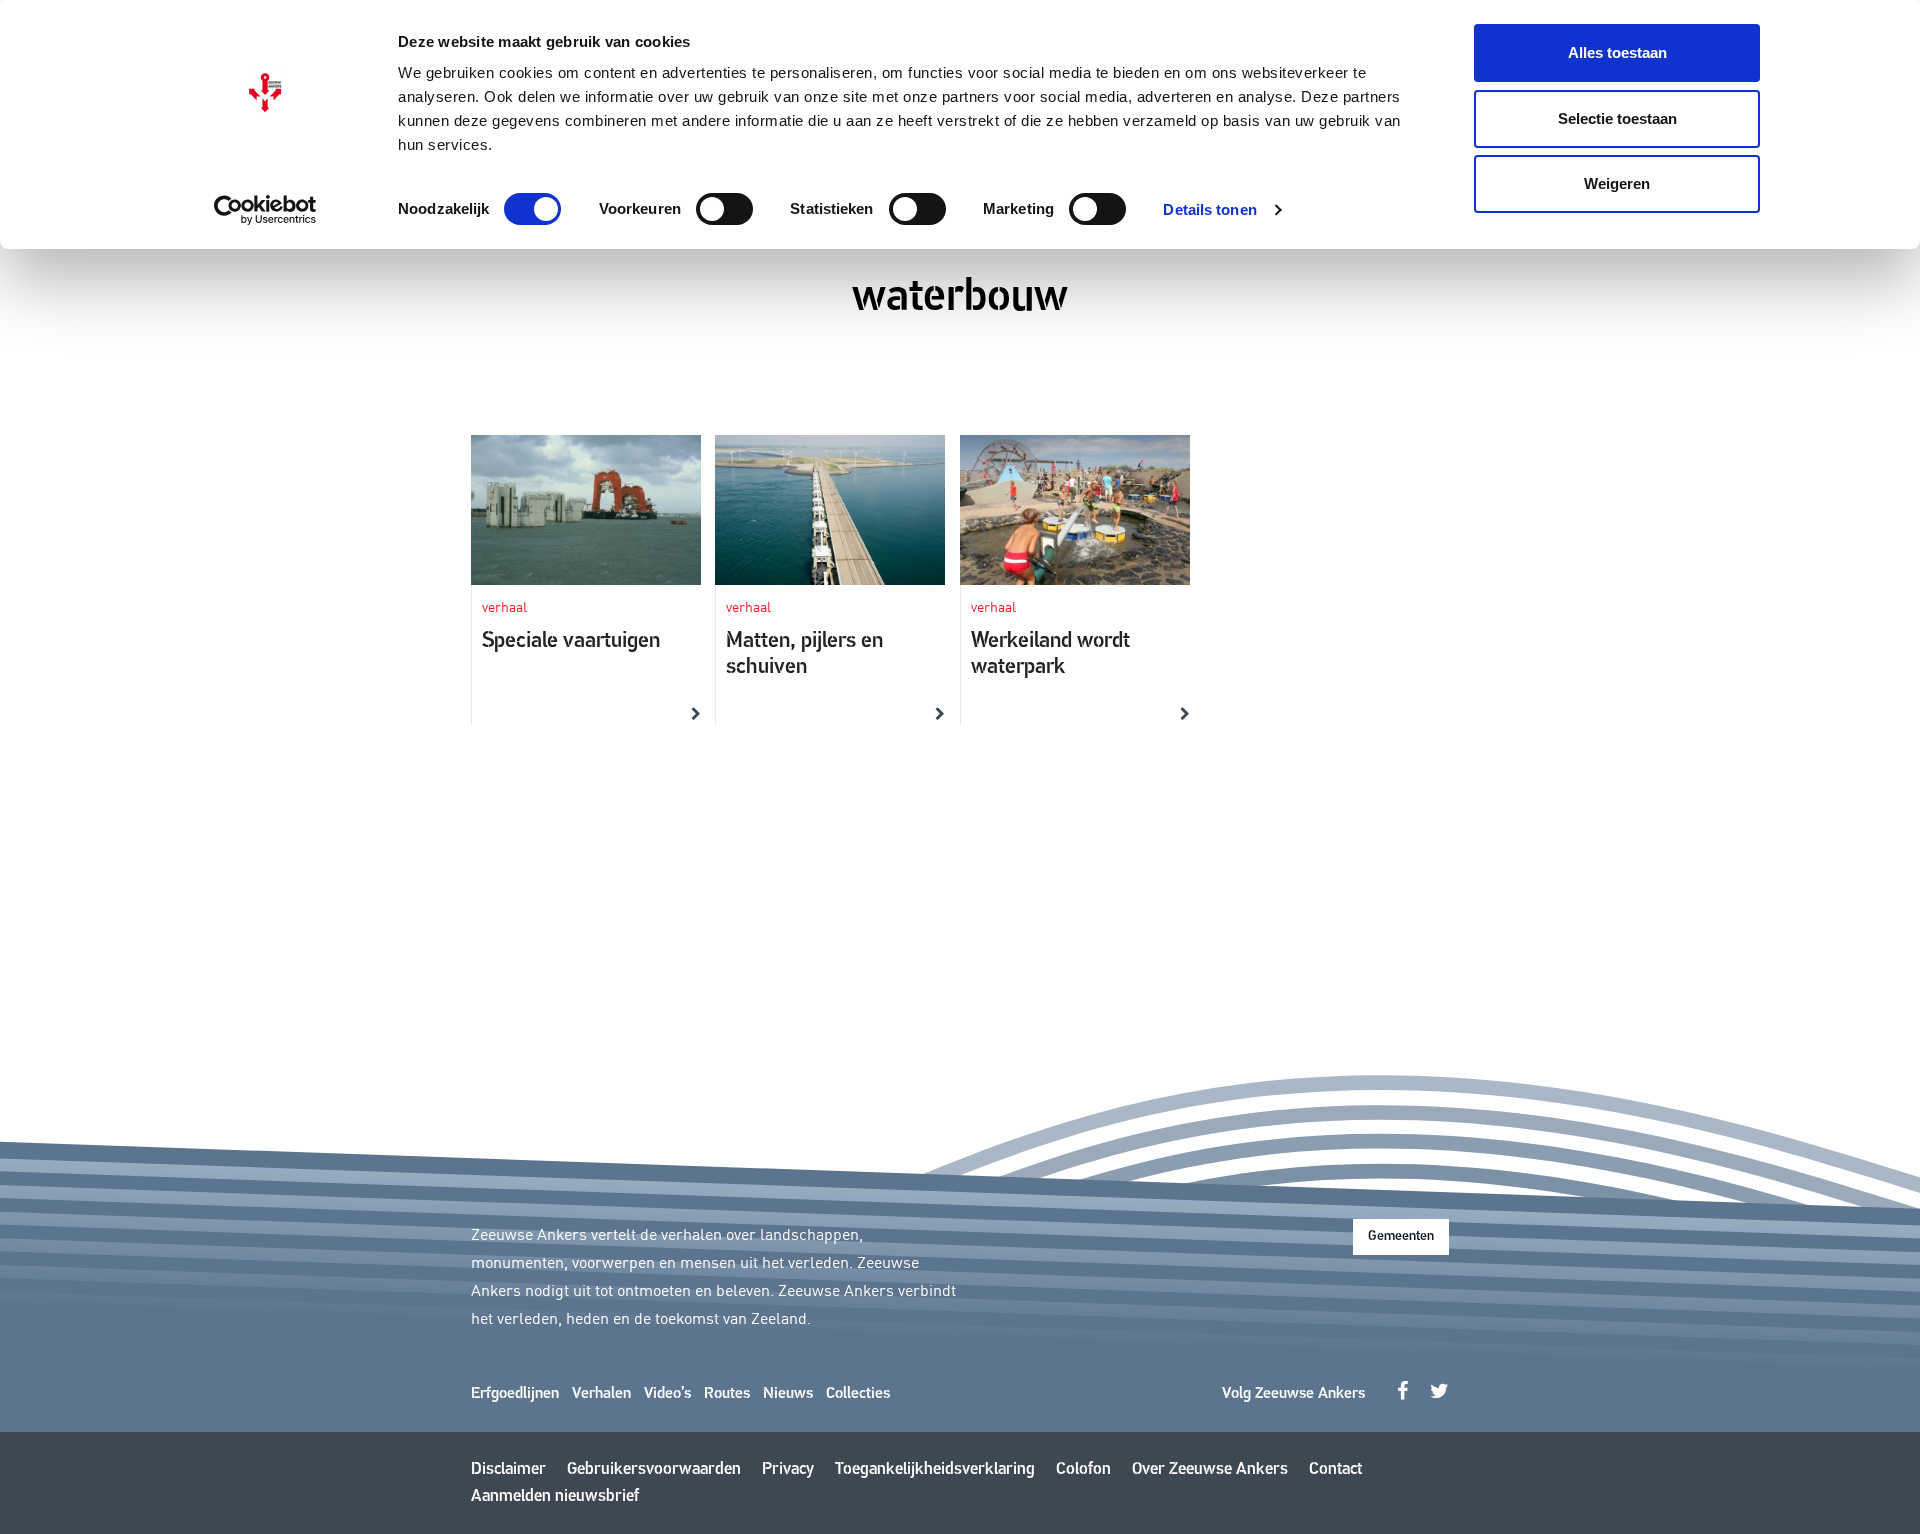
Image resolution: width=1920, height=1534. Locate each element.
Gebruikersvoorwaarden (654, 1469)
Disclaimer (508, 1469)
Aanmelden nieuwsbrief (555, 1496)
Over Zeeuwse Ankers (1210, 1469)
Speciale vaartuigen (571, 641)
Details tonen (1209, 209)
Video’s (667, 1394)
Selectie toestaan (1617, 118)
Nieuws (788, 1394)
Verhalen (601, 1394)
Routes (727, 1394)
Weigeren (1617, 183)
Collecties (858, 1394)
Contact (1335, 1469)
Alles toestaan (1617, 52)
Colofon (1083, 1469)
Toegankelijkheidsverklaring (935, 1469)
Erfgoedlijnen (515, 1394)
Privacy (788, 1469)
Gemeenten (1401, 1236)
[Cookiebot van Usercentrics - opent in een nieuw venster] (265, 210)
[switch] (724, 209)
